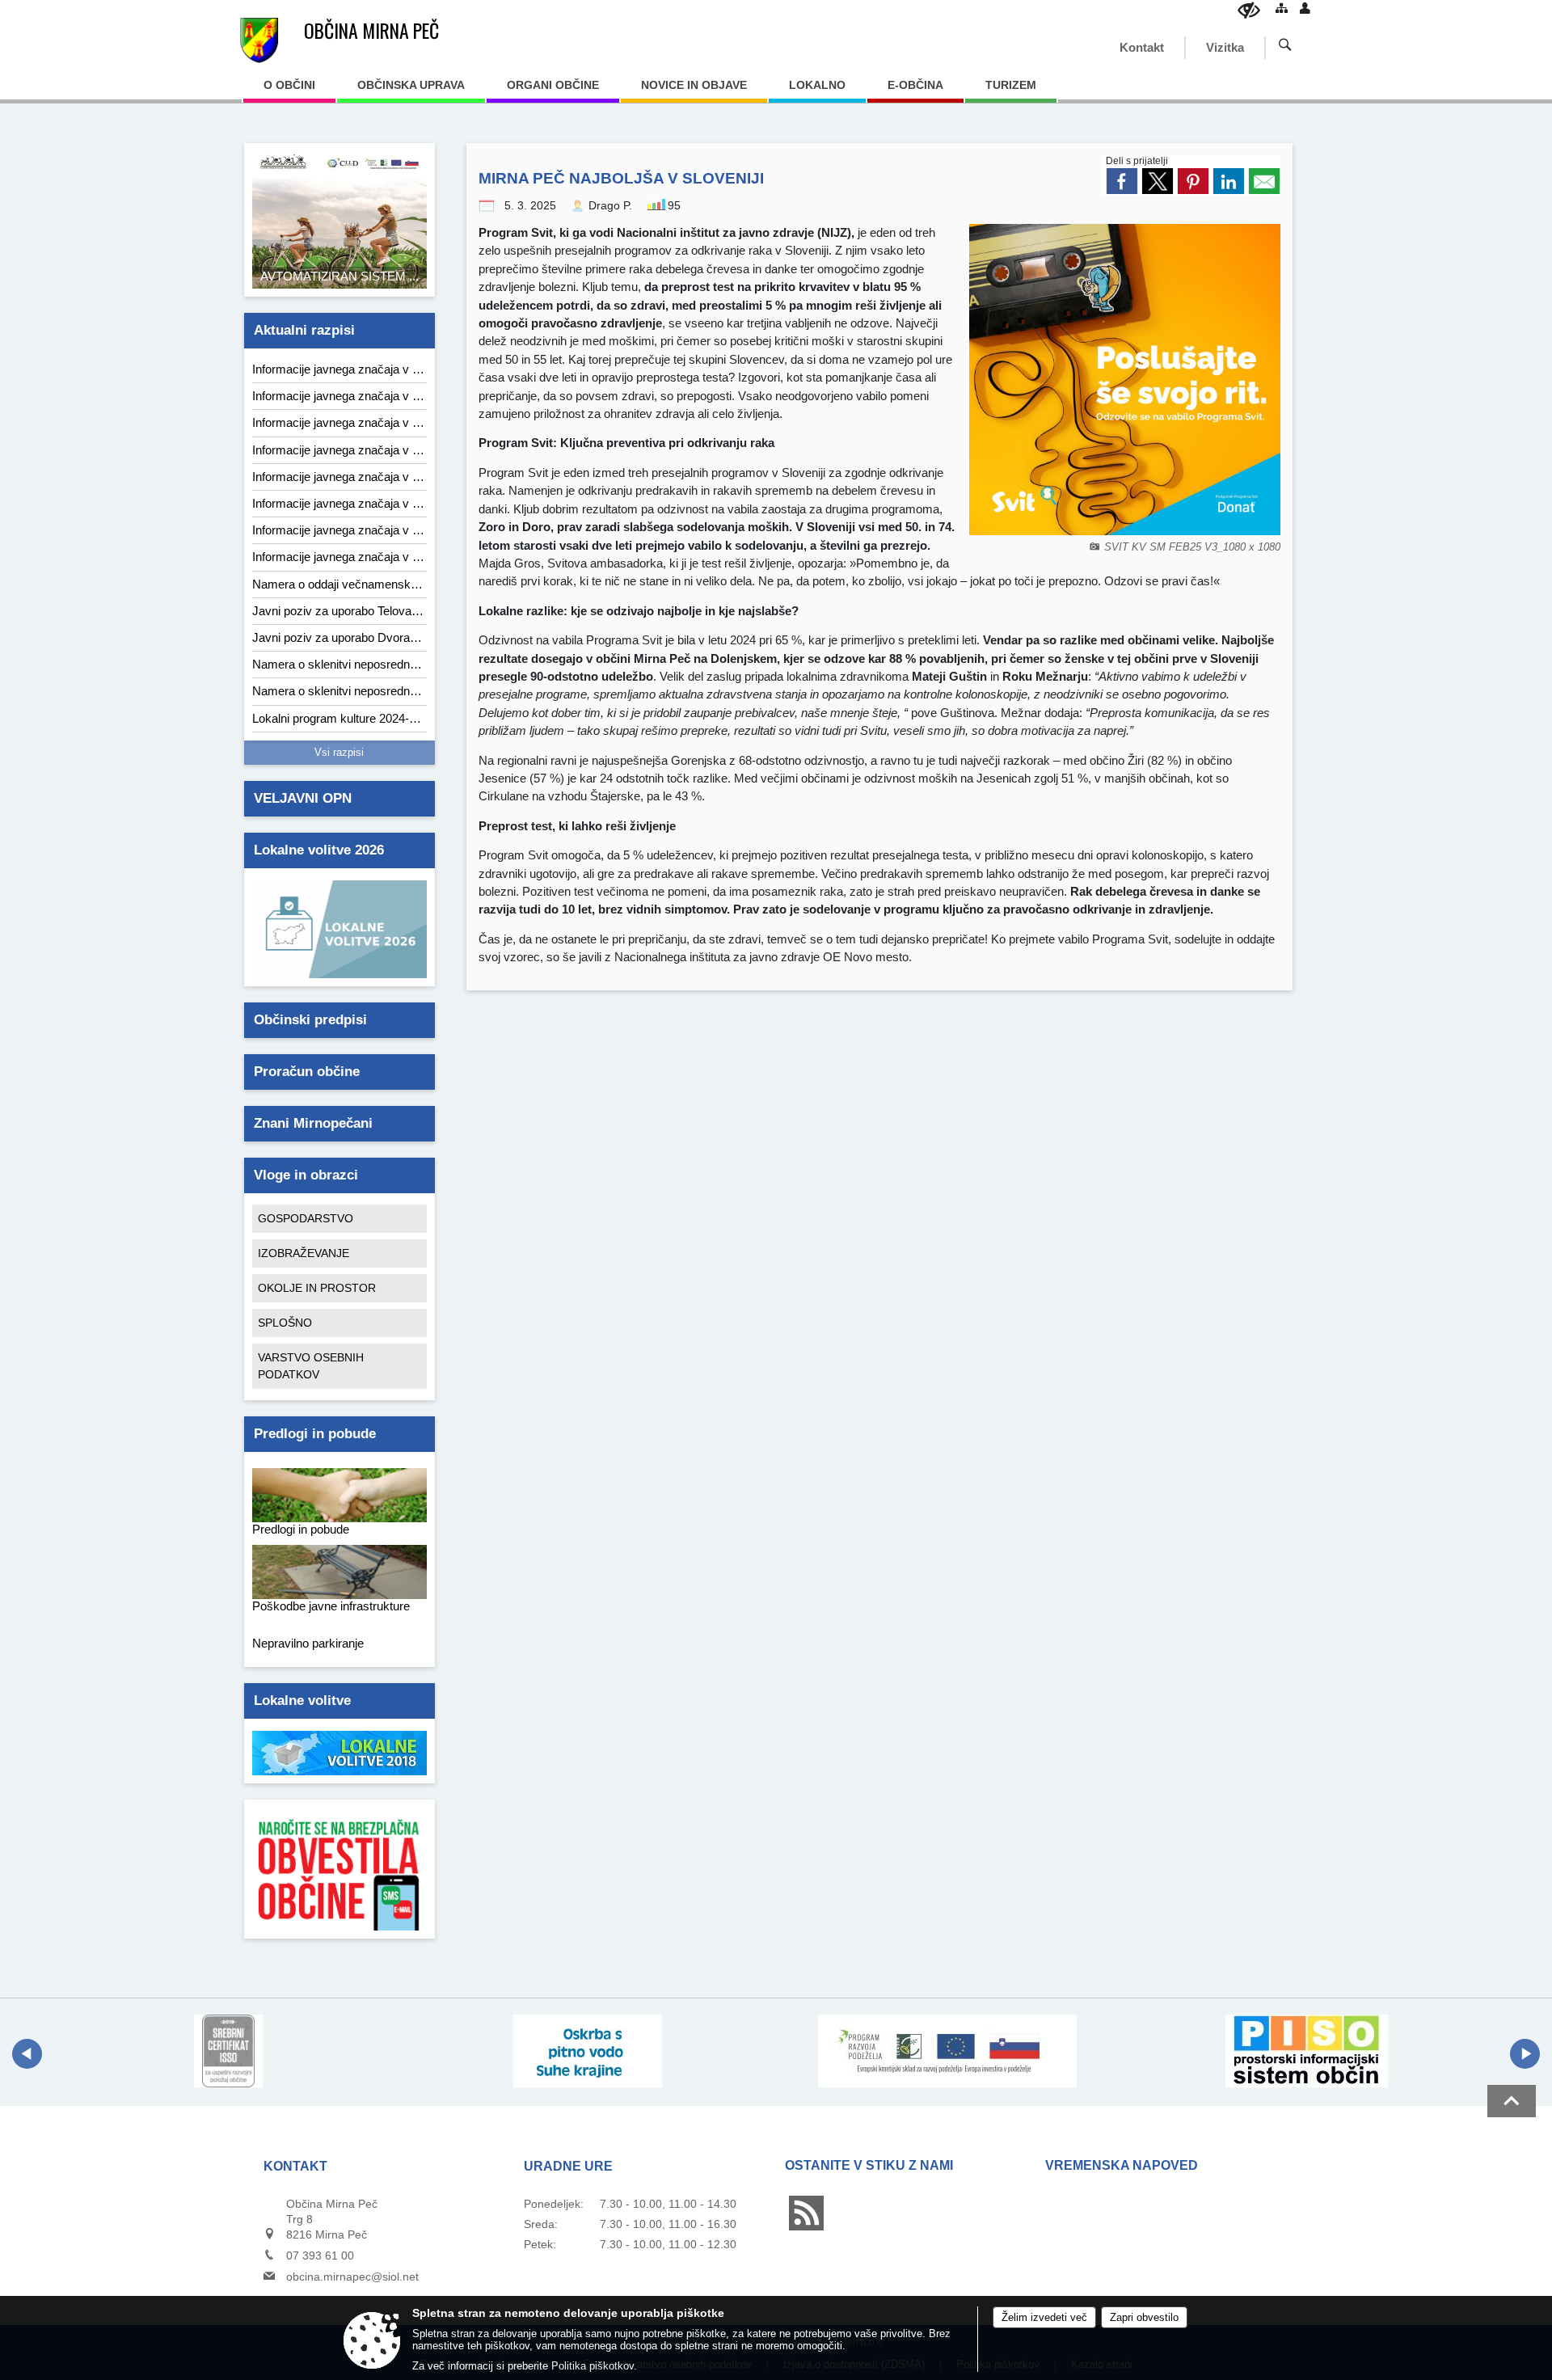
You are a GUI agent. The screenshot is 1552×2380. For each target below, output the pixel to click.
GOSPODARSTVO (306, 1218)
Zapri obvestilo (1144, 2317)
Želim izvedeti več (1044, 2317)
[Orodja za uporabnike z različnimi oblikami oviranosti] (1249, 10)
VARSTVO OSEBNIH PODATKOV (311, 1366)
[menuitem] (289, 91)
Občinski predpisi (310, 1020)
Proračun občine (307, 1072)
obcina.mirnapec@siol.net (352, 2277)
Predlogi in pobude (315, 1434)
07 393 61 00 (320, 2256)
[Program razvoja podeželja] (947, 2051)
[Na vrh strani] (1512, 2101)
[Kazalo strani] (1282, 8)
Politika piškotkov (593, 2366)
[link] (1122, 181)
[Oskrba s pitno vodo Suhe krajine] (588, 2051)
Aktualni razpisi (304, 330)
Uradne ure (568, 2166)
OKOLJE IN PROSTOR (317, 1288)
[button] (27, 2054)
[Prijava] (1305, 8)
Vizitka (1225, 47)
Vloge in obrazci (306, 1175)
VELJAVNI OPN (303, 798)
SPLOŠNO (285, 1323)
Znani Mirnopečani (313, 1123)
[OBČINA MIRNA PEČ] (259, 40)
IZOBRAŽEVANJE (304, 1253)
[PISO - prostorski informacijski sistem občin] (1307, 2051)
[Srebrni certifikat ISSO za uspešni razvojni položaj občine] (228, 2051)
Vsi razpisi (339, 753)
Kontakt (1142, 47)
